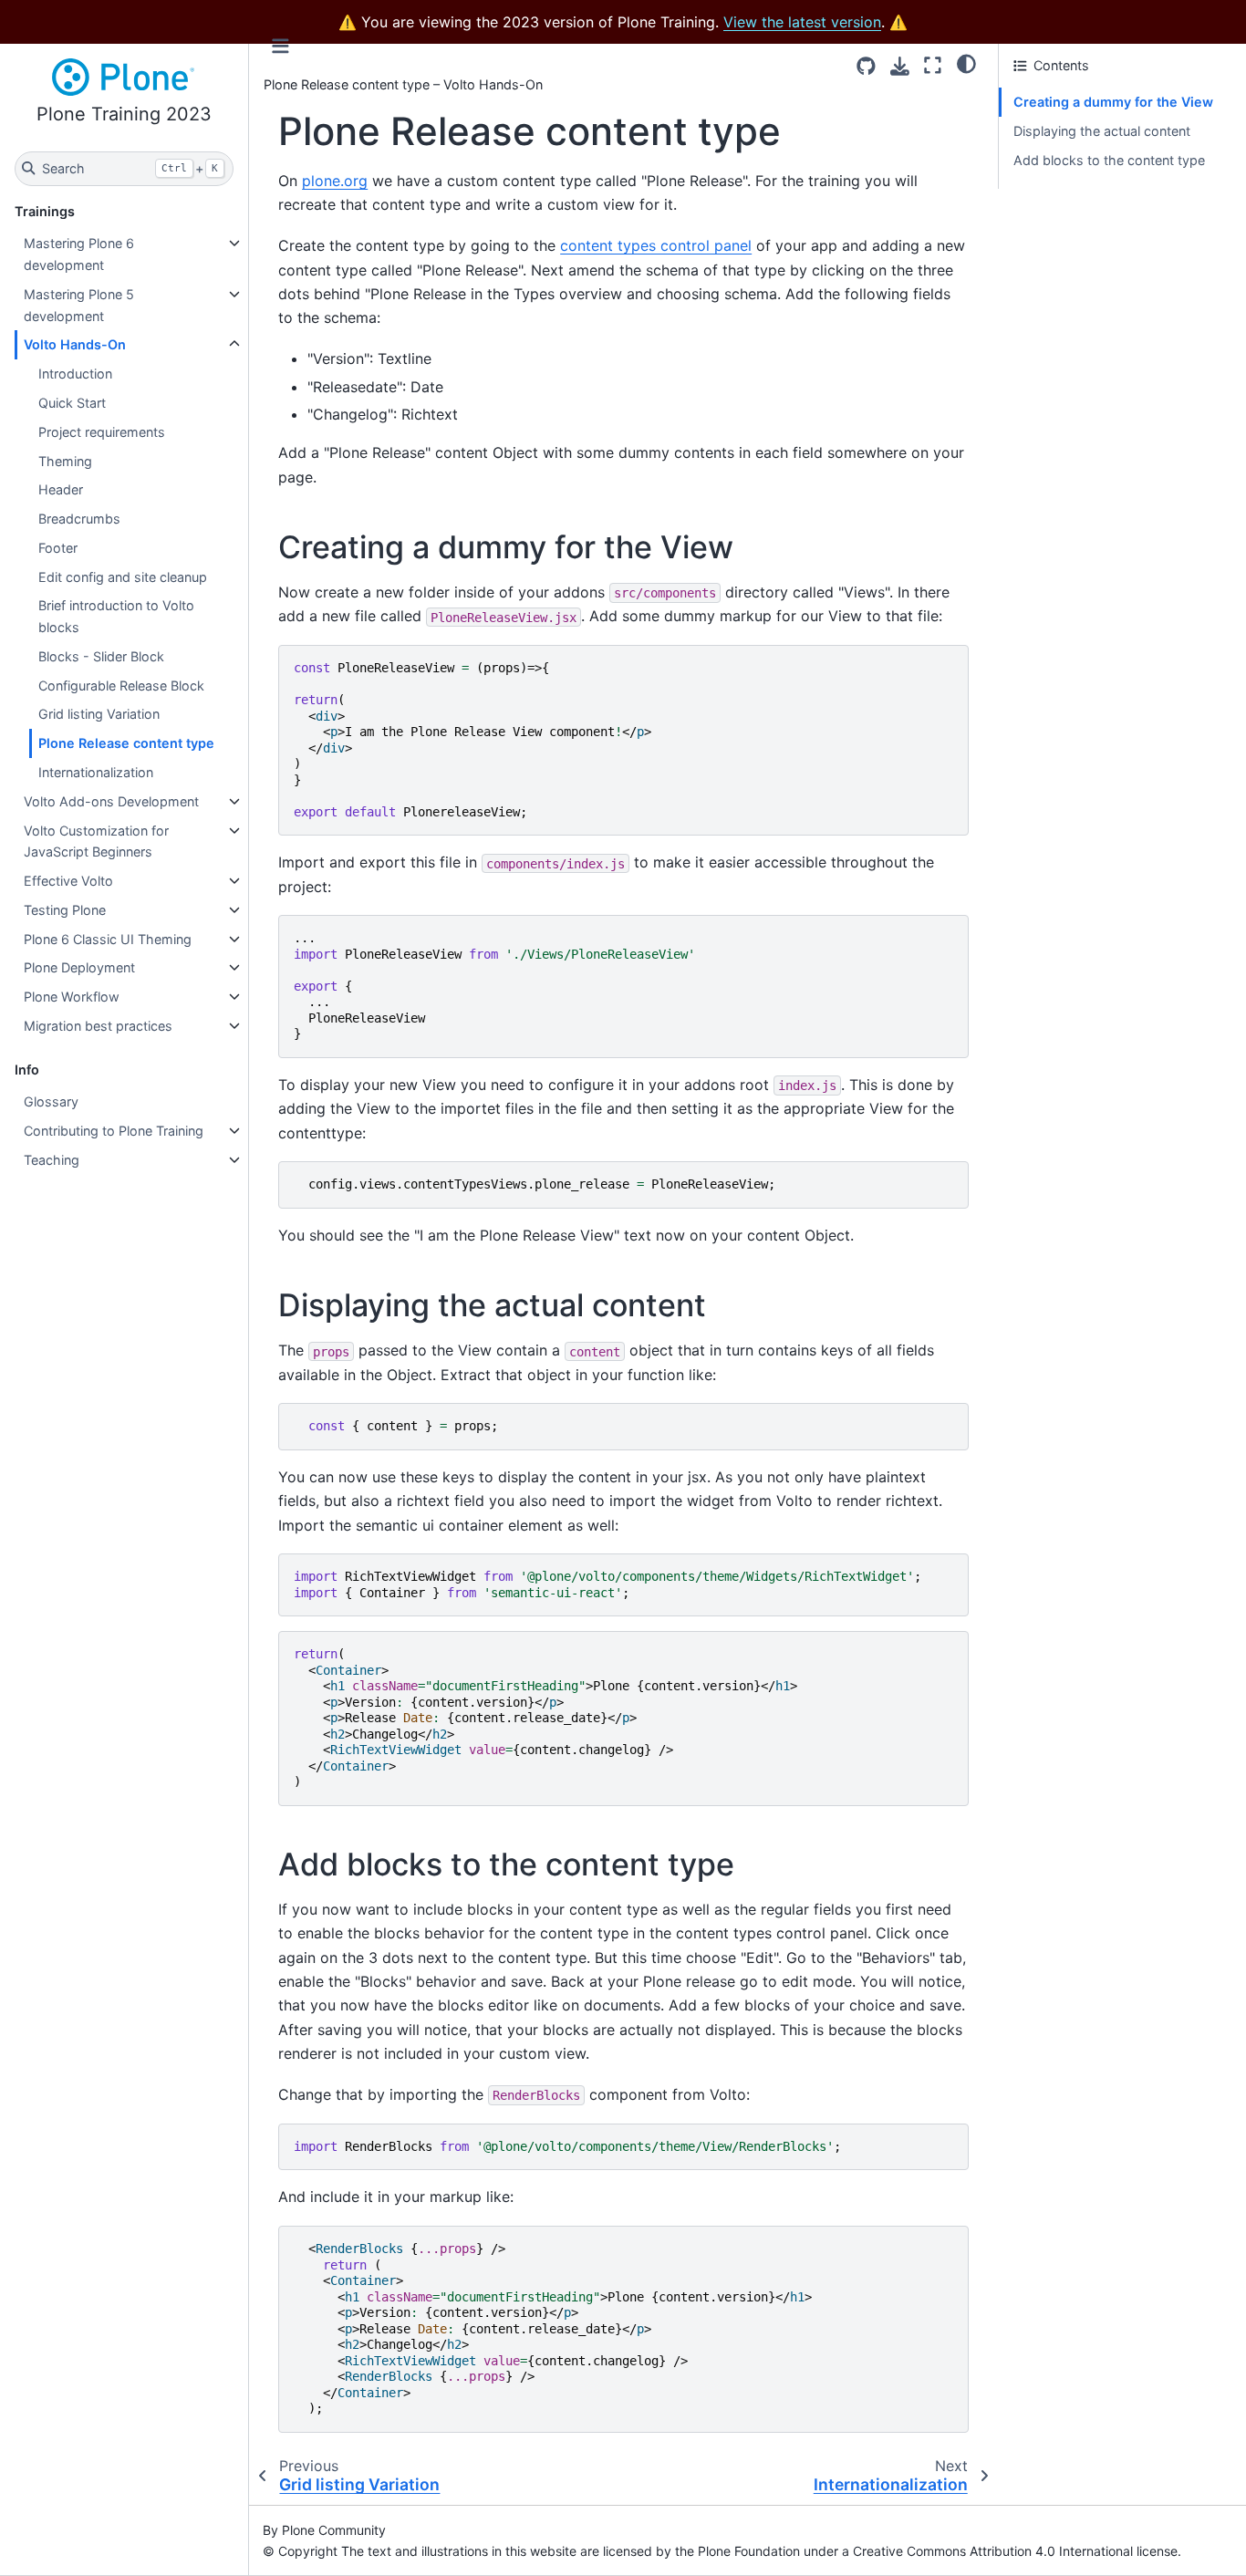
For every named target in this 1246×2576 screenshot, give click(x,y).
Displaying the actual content (1102, 131)
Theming (65, 461)
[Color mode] (966, 63)
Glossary (51, 1101)
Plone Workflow (72, 997)
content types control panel (656, 245)
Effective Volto (68, 881)
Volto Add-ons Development (111, 801)
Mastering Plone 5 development (79, 305)
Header (61, 489)
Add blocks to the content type (1109, 160)
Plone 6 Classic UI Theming (108, 939)
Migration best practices (98, 1026)
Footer (58, 548)
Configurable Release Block (121, 686)
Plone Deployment (79, 967)
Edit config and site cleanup (123, 577)
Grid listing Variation (99, 714)
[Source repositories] (866, 66)
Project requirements (102, 432)
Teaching (52, 1160)
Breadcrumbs (79, 519)
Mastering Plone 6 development (79, 254)
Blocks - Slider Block (101, 656)
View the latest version (802, 22)
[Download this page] (900, 66)
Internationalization (96, 772)
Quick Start (72, 403)
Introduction (75, 374)
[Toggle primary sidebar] (280, 46)
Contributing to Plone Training (114, 1131)
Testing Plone (65, 910)
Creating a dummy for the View (1113, 102)
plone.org (335, 181)
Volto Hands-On (75, 344)
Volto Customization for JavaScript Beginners (96, 841)
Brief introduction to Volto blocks (116, 616)
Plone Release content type (126, 743)
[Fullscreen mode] (933, 65)
